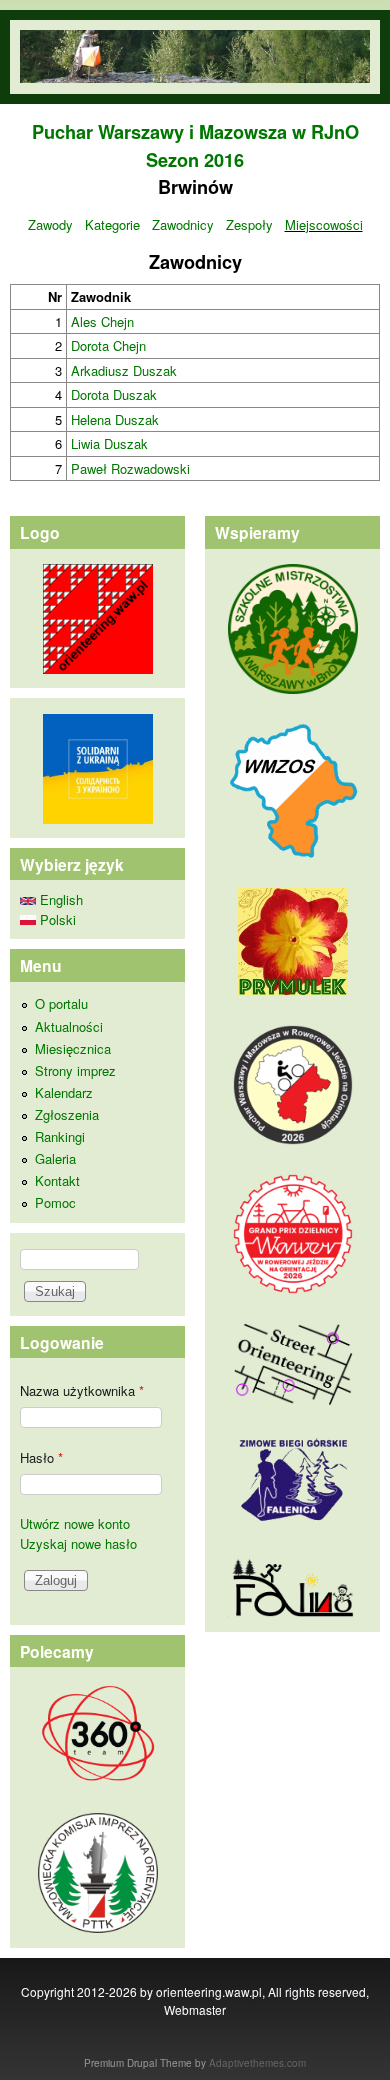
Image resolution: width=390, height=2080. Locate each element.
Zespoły (249, 224)
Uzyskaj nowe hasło (78, 1543)
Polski (56, 919)
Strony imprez (75, 1070)
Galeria (55, 1158)
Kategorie (112, 224)
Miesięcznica (73, 1048)
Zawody (50, 224)
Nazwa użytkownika (82, 1390)
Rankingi (60, 1136)
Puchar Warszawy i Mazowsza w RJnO (195, 132)
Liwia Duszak (109, 443)
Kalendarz (64, 1092)
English (59, 899)
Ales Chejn (102, 321)
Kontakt (57, 1180)
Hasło (41, 1457)
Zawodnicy (183, 224)
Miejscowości (324, 224)
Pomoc (55, 1202)
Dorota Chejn (108, 345)
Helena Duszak (115, 419)
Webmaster (195, 2009)
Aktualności (69, 1026)
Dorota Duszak (114, 394)
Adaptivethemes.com (257, 2063)
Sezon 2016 (195, 160)
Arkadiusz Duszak (124, 370)
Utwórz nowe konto (75, 1523)
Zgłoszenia (67, 1114)
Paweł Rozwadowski (130, 468)
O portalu (61, 1003)
